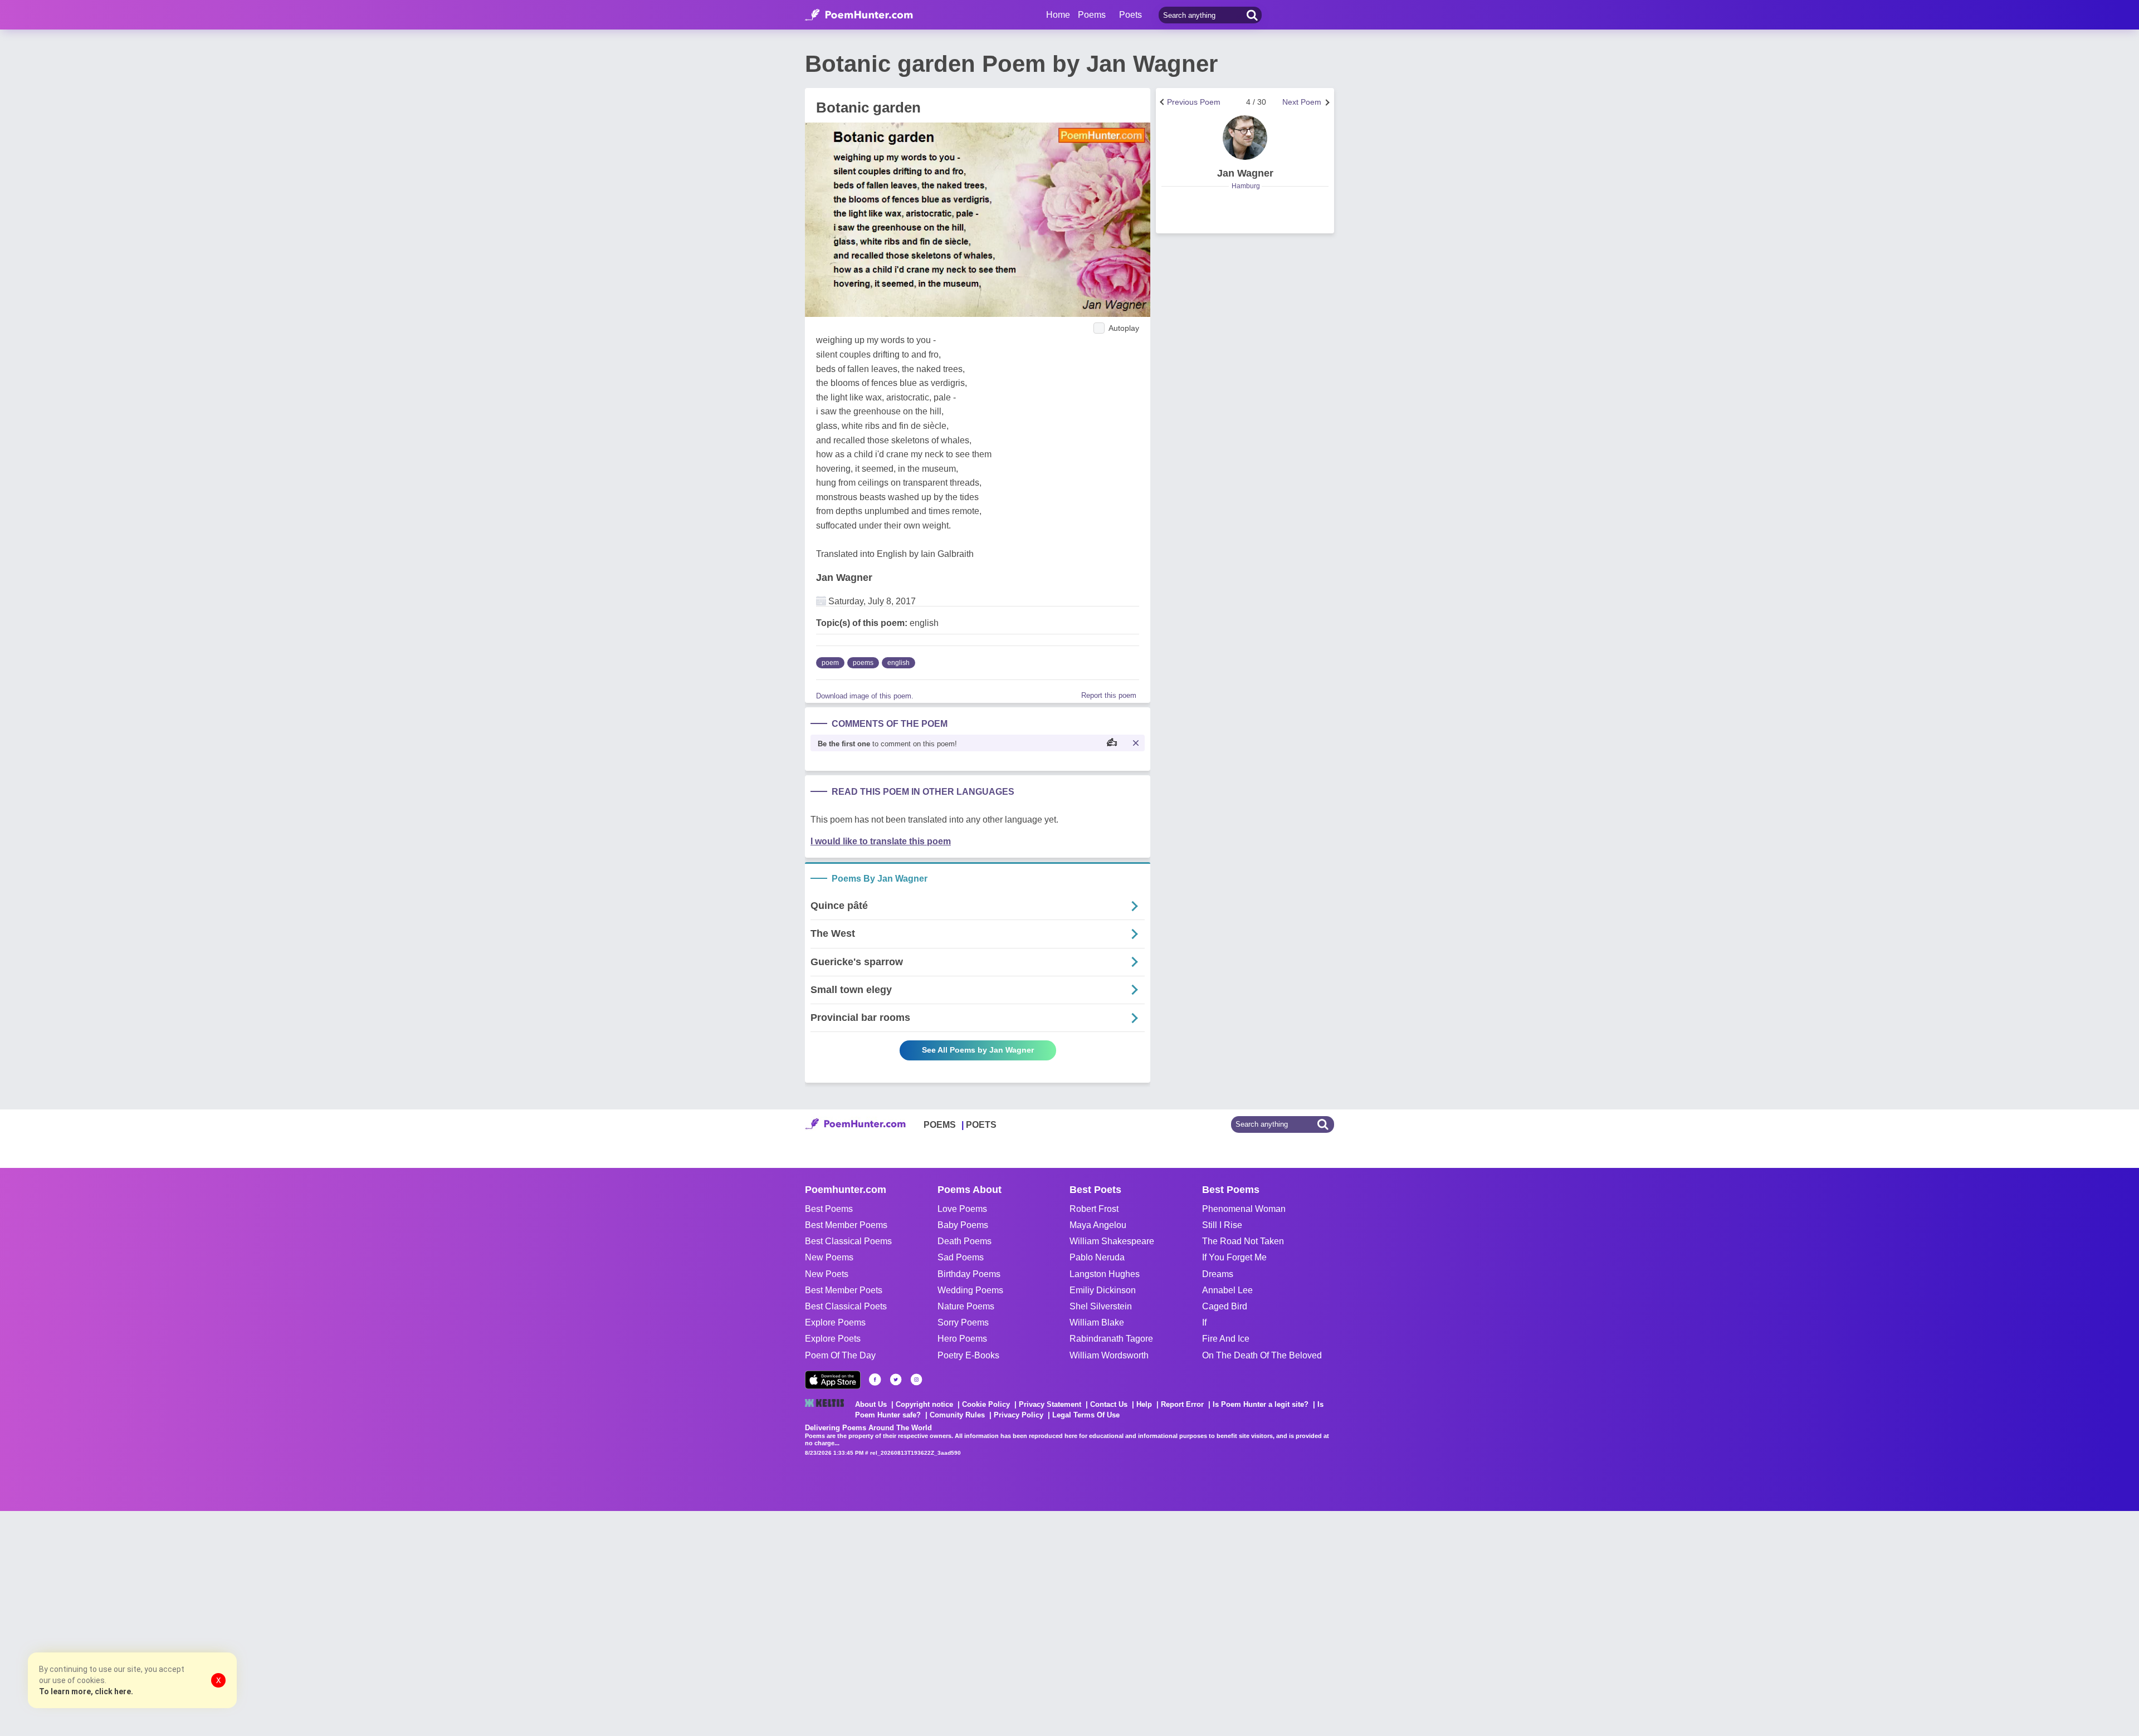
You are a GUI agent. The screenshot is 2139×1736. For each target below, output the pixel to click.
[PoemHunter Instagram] (916, 1380)
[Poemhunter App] (833, 1380)
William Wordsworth (1109, 1355)
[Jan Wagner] (1245, 138)
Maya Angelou (1098, 1225)
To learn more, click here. (86, 1691)
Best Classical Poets (846, 1306)
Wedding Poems (970, 1290)
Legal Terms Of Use (1086, 1415)
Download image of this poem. (865, 696)
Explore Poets (833, 1339)
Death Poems (964, 1241)
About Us (871, 1404)
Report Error (1182, 1404)
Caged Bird (1225, 1306)
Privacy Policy (1019, 1415)
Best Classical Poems (848, 1241)
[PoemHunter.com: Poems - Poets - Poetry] (859, 15)
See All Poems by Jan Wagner (978, 1050)
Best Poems (829, 1209)
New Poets (827, 1274)
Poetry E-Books (968, 1355)
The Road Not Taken (1243, 1241)
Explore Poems (835, 1322)
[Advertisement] (167, 1622)
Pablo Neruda (1097, 1257)
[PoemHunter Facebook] (875, 1380)
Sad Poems (961, 1257)
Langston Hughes (1105, 1274)
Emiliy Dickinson (1103, 1290)
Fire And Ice (1226, 1339)
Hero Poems (962, 1339)
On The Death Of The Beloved (1262, 1355)
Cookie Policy (986, 1404)
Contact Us (1109, 1404)
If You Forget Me (1234, 1257)
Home (1058, 15)
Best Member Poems (846, 1225)
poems (863, 663)
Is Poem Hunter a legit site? (1261, 1404)
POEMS (940, 1125)
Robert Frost (1094, 1209)
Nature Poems (966, 1306)
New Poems (829, 1257)
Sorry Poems (963, 1322)
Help (1144, 1404)
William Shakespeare (1112, 1241)
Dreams (1218, 1274)
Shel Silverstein (1101, 1306)
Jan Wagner (844, 578)
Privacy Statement (1050, 1404)
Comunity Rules (957, 1415)
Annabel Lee (1227, 1290)
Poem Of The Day (840, 1355)
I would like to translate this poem (881, 841)
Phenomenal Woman (1244, 1209)
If (1204, 1322)
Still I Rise (1222, 1225)
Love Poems (962, 1209)
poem (830, 663)
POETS (981, 1125)
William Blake (1097, 1322)
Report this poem (1109, 695)
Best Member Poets (844, 1290)
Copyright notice (924, 1404)
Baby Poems (963, 1225)
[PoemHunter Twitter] (896, 1380)
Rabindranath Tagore (1111, 1339)
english (898, 663)
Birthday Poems (969, 1274)
